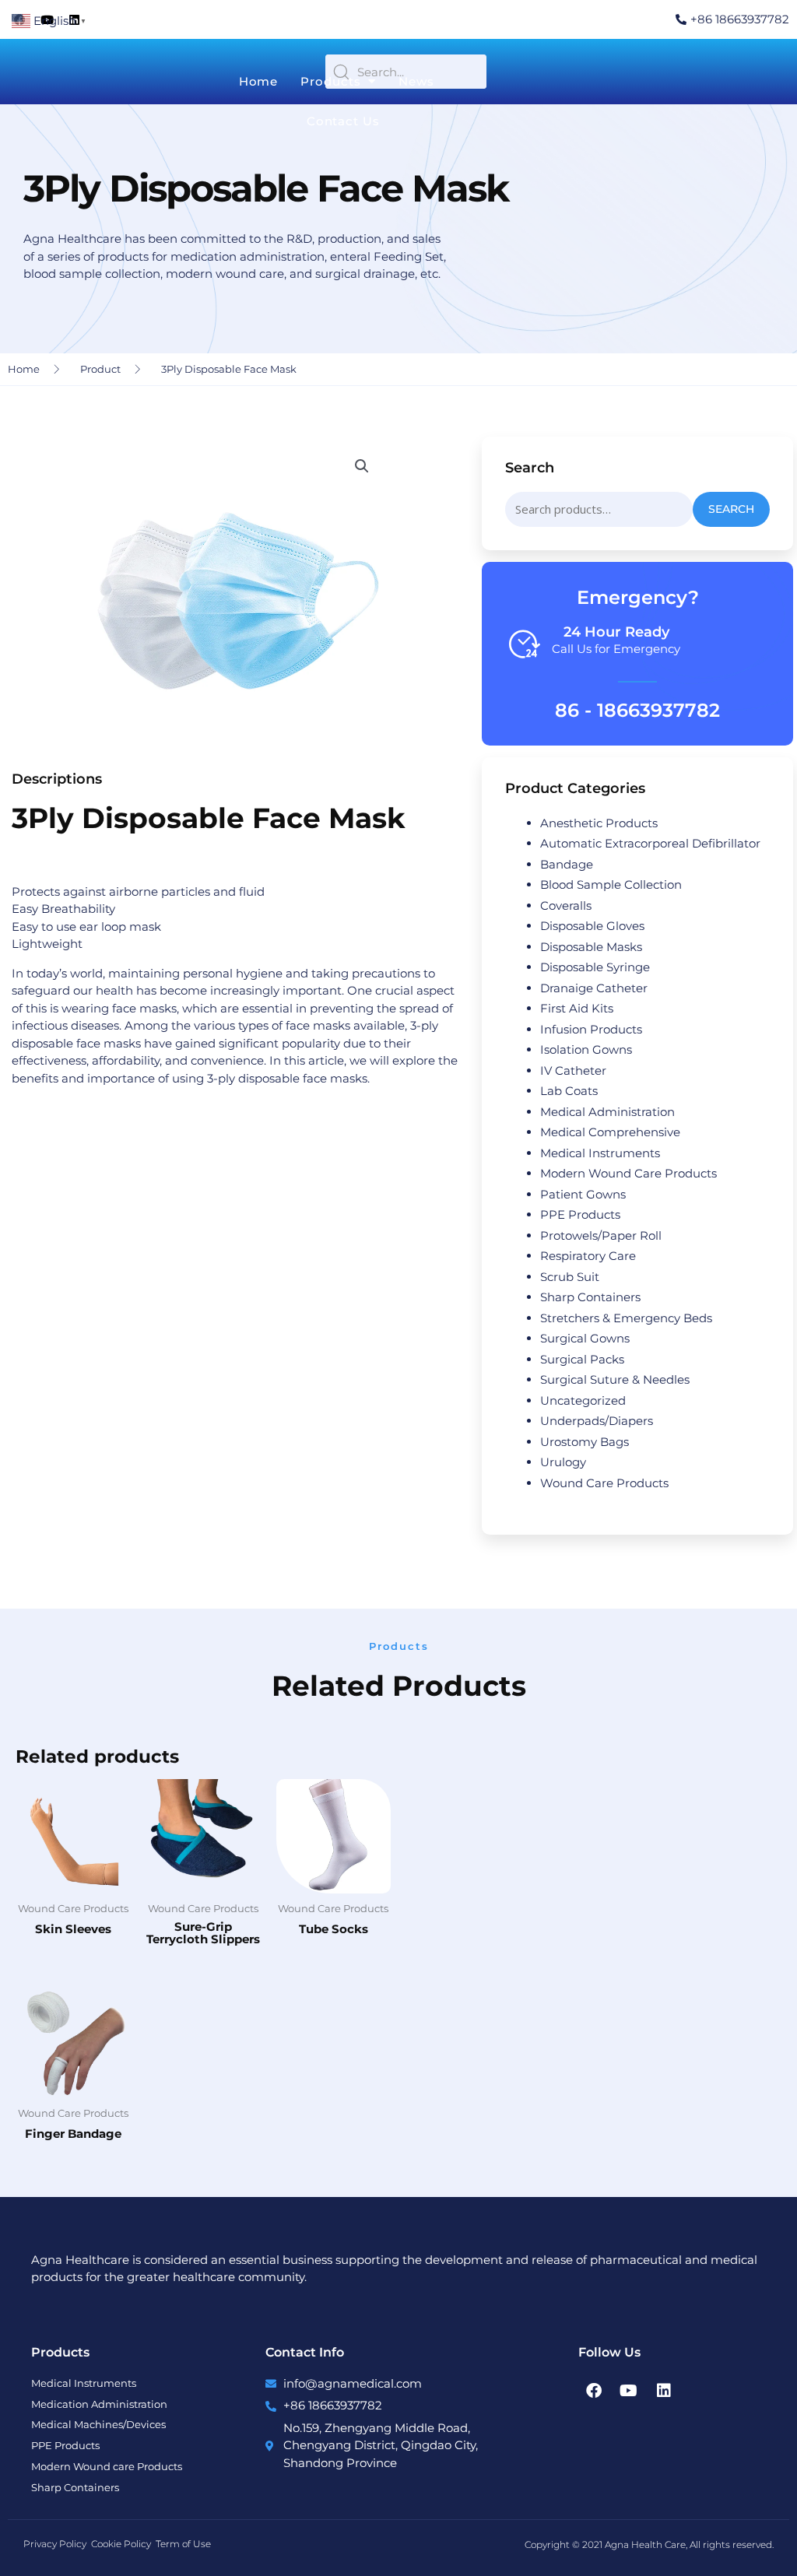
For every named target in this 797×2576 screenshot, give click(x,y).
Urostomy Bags (585, 1442)
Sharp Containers (590, 1297)
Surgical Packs (582, 1359)
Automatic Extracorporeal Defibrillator (650, 843)
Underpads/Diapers (597, 1421)
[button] (362, 466)
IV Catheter (573, 1070)
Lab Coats (569, 1091)
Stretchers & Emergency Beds (626, 1318)
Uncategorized (583, 1400)
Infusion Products (591, 1029)
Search (731, 509)
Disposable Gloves (592, 926)
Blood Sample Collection (611, 884)
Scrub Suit (570, 1277)
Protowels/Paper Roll (601, 1235)
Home (259, 81)
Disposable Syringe (595, 967)
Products (330, 81)
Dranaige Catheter (594, 988)
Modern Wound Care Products (628, 1173)
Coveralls (566, 905)
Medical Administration (607, 1112)
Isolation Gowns (586, 1049)
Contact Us (343, 121)
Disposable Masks (591, 947)
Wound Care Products (604, 1483)
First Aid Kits (577, 1008)
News (416, 81)
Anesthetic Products (599, 823)
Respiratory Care (588, 1256)
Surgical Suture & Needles (615, 1379)
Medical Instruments (600, 1153)
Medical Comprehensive (610, 1132)
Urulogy (563, 1462)
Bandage (567, 864)
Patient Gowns (583, 1194)
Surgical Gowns (585, 1338)
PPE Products (580, 1214)
